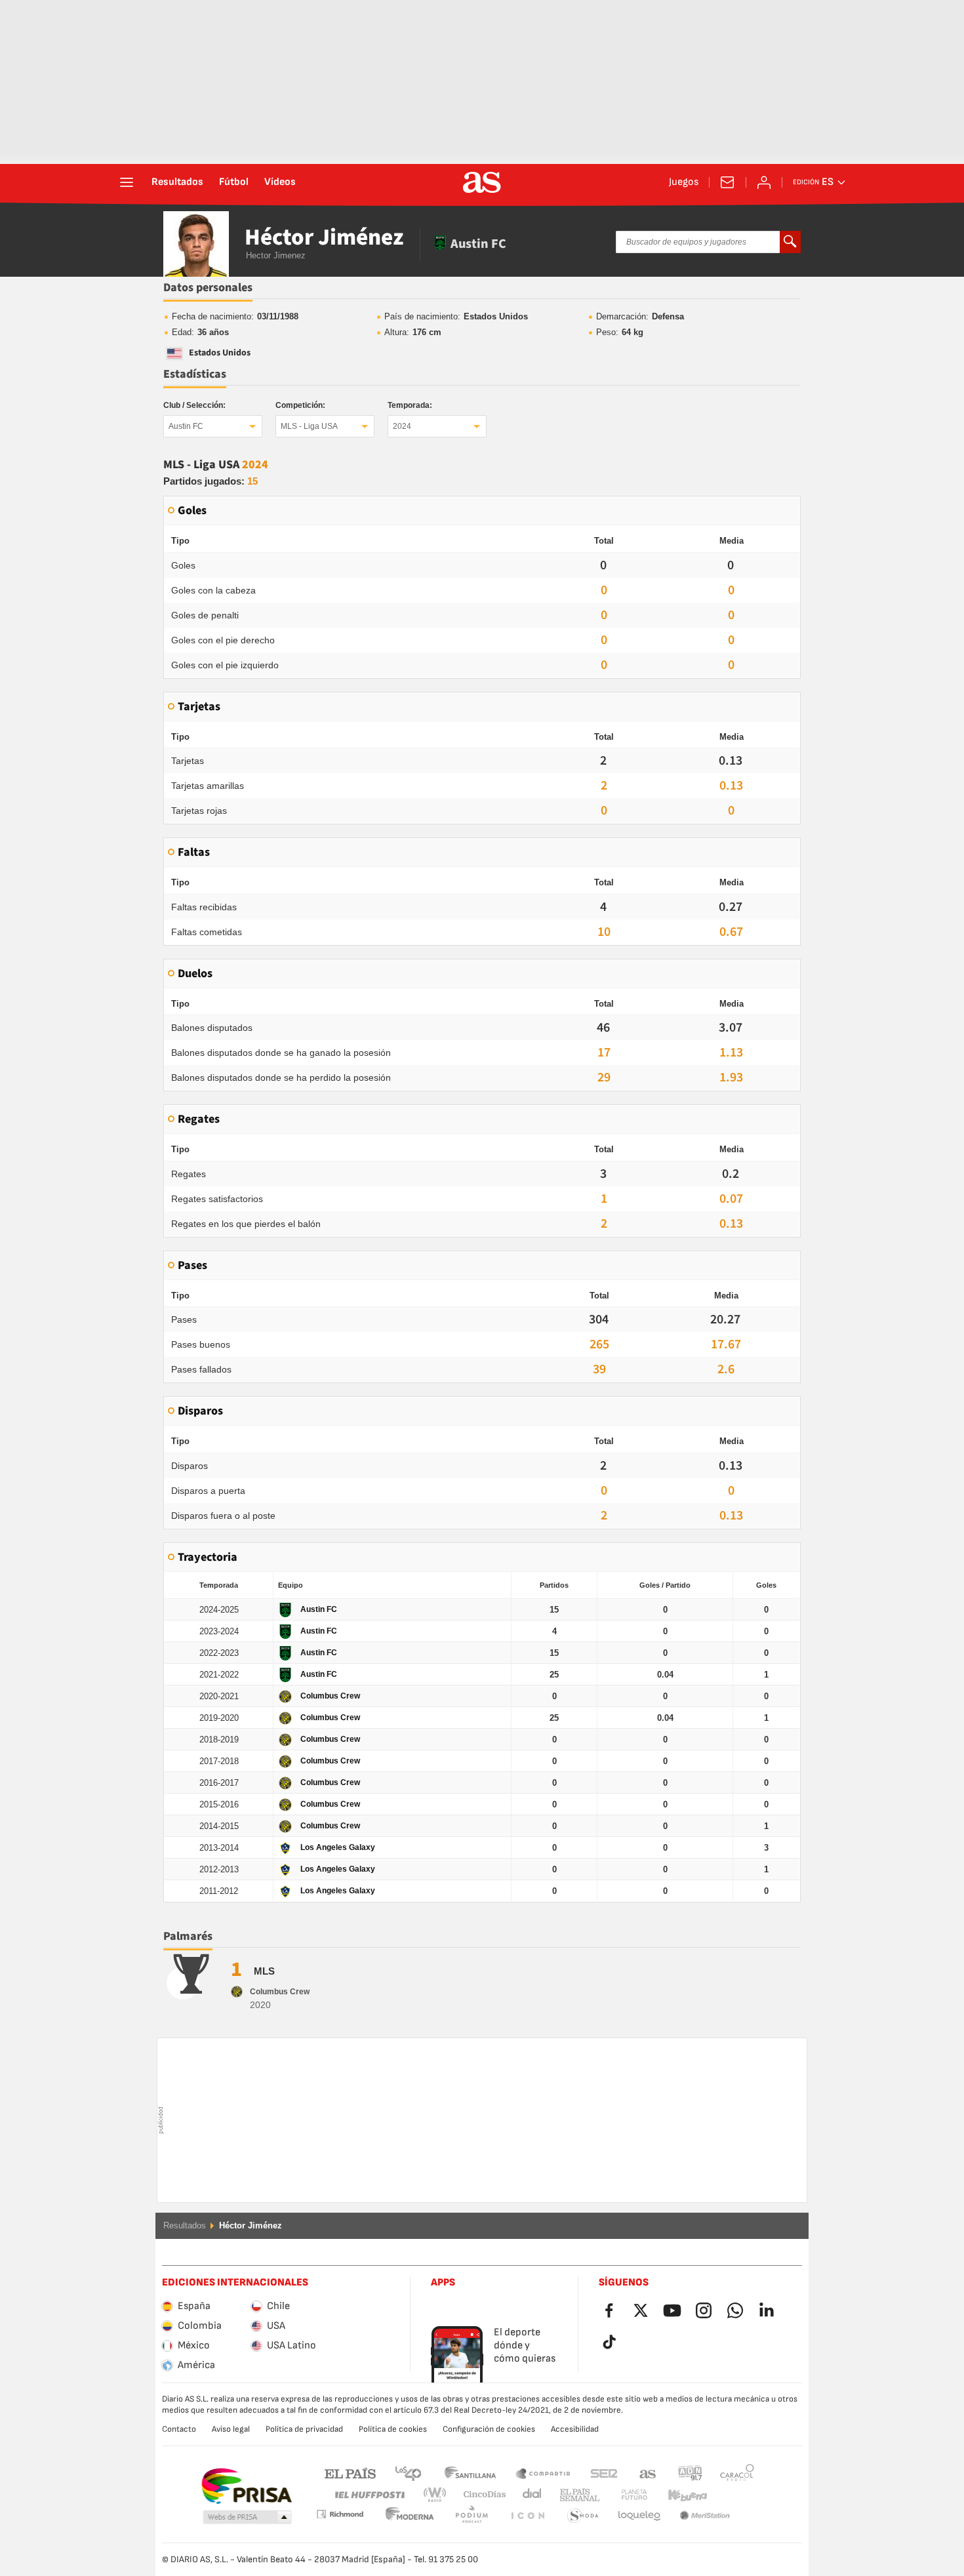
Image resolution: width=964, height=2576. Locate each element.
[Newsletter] (727, 182)
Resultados (177, 182)
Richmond (733, 2495)
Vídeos (280, 182)
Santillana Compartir (543, 2473)
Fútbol (234, 182)
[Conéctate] (764, 182)
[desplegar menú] (127, 182)
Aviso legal (231, 2429)
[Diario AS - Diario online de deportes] (482, 182)
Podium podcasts (410, 2516)
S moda (527, 2516)
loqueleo (583, 2516)
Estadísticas (195, 374)
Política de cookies (393, 2429)
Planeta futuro (623, 2495)
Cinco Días (480, 2495)
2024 (402, 426)
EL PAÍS (350, 2473)
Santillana (470, 2473)
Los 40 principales (408, 2473)
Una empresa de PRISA (246, 2486)
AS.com (648, 2473)
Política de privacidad (304, 2429)
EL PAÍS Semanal (577, 2495)
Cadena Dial (530, 2495)
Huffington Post (369, 2495)
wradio (439, 2495)
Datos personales (208, 288)
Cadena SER (604, 2473)
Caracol (737, 2473)
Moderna (340, 2514)
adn (690, 2473)
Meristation (639, 2516)
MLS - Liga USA (309, 426)
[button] (247, 2518)
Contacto (179, 2429)
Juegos (684, 182)
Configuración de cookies (489, 2429)
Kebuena (679, 2495)
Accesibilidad (575, 2429)
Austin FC (186, 426)
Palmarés (188, 1936)
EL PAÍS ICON (472, 2516)
